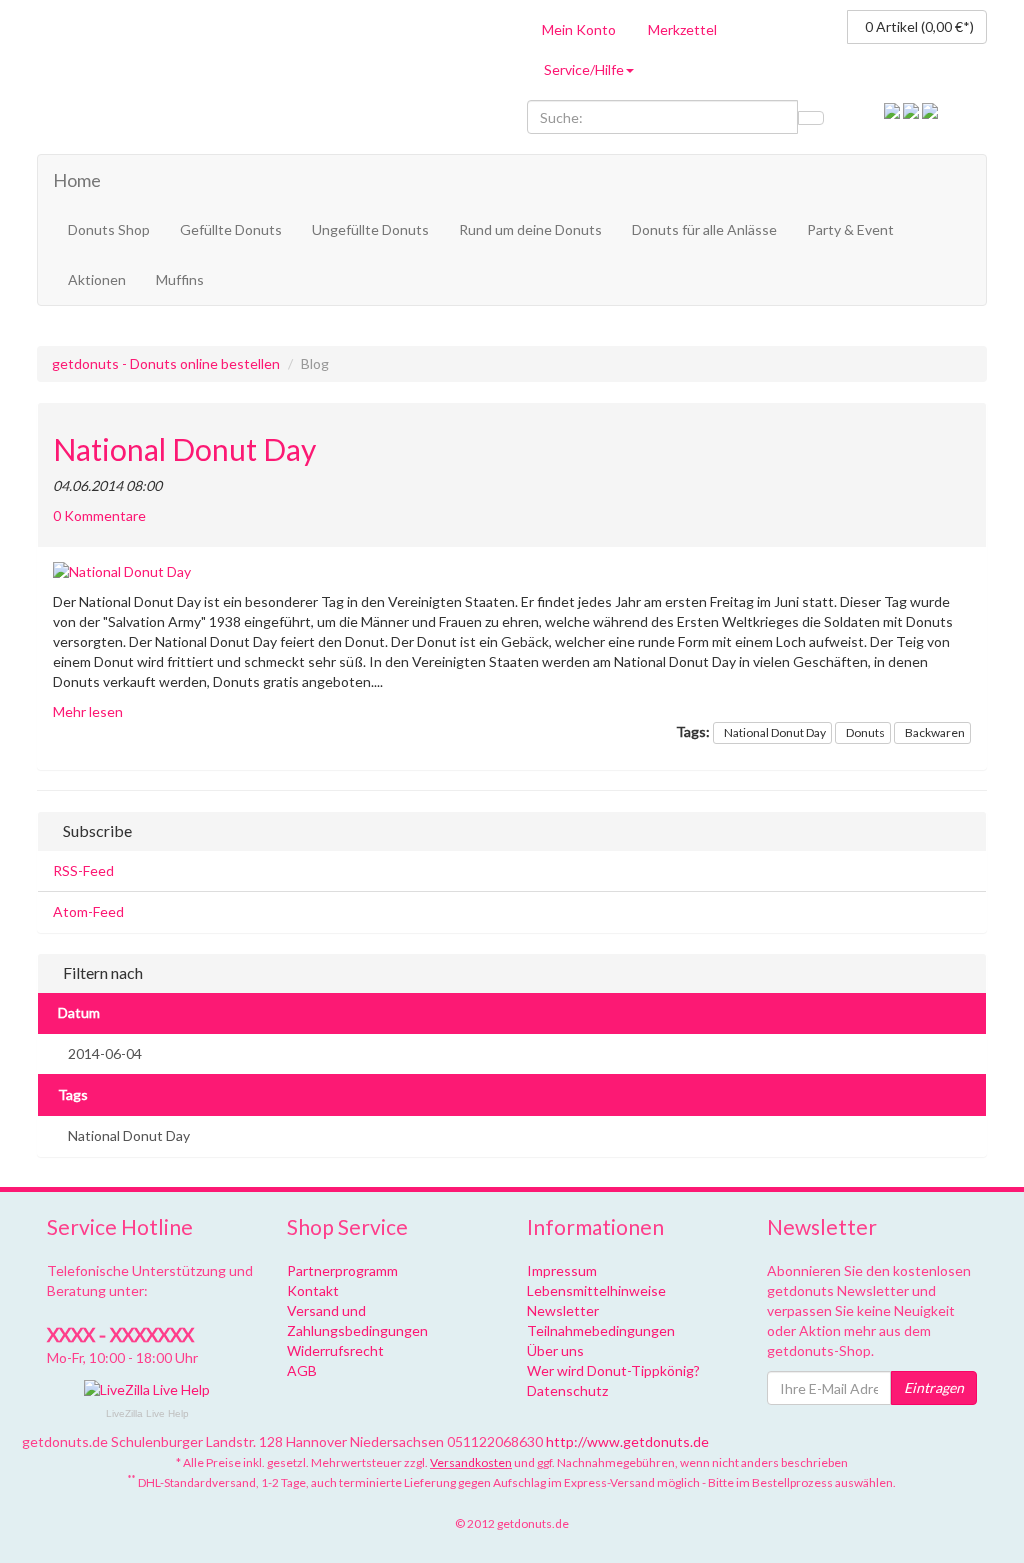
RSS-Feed (83, 870)
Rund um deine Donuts (530, 229)
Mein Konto (579, 29)
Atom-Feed (88, 911)
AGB (302, 1370)
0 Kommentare (99, 515)
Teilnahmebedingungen (601, 1330)
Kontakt (313, 1290)
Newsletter (563, 1310)
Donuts (865, 732)
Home (77, 180)
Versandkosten (471, 1462)
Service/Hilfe (584, 69)
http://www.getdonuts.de (627, 1441)
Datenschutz (567, 1390)
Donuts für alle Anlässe (704, 229)
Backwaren (935, 732)
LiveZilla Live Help (147, 1413)
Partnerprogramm (342, 1270)
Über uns (555, 1350)
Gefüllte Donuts (231, 229)
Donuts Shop (109, 229)
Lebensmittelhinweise (596, 1290)
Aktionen (97, 279)
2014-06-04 (105, 1053)
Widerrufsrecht (335, 1350)
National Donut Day (184, 449)
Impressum (562, 1270)
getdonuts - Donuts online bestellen (166, 363)
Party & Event (850, 229)
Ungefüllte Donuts (370, 229)
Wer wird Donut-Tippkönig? (613, 1370)
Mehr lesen (88, 711)
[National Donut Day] (512, 572)
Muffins (180, 279)
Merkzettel (682, 29)
